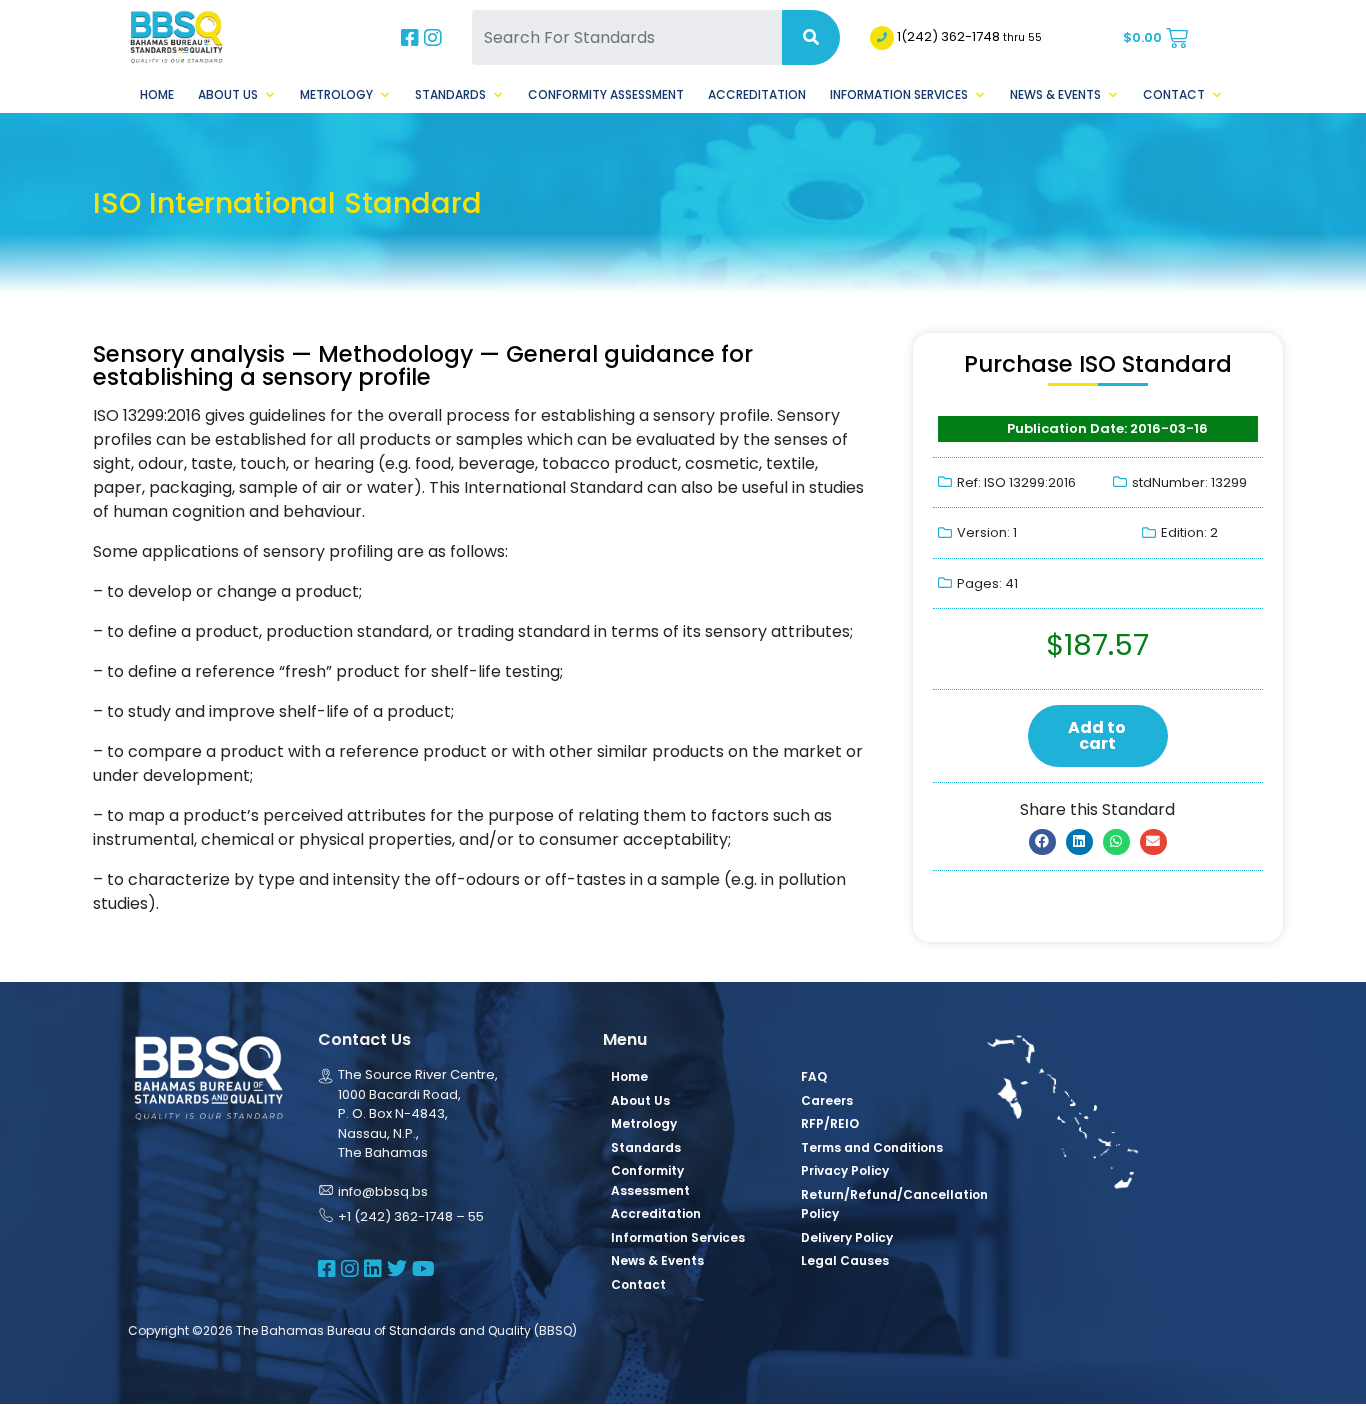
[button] (1042, 842)
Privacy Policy (845, 1170)
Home (157, 94)
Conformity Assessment (606, 94)
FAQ (814, 1076)
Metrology (336, 94)
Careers (827, 1100)
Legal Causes (845, 1260)
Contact (1174, 94)
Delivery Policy (847, 1237)
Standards (450, 94)
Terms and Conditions (872, 1147)
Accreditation (757, 94)
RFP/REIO (830, 1123)
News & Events (1055, 94)
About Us (228, 94)
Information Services (899, 94)
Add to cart (1097, 735)
